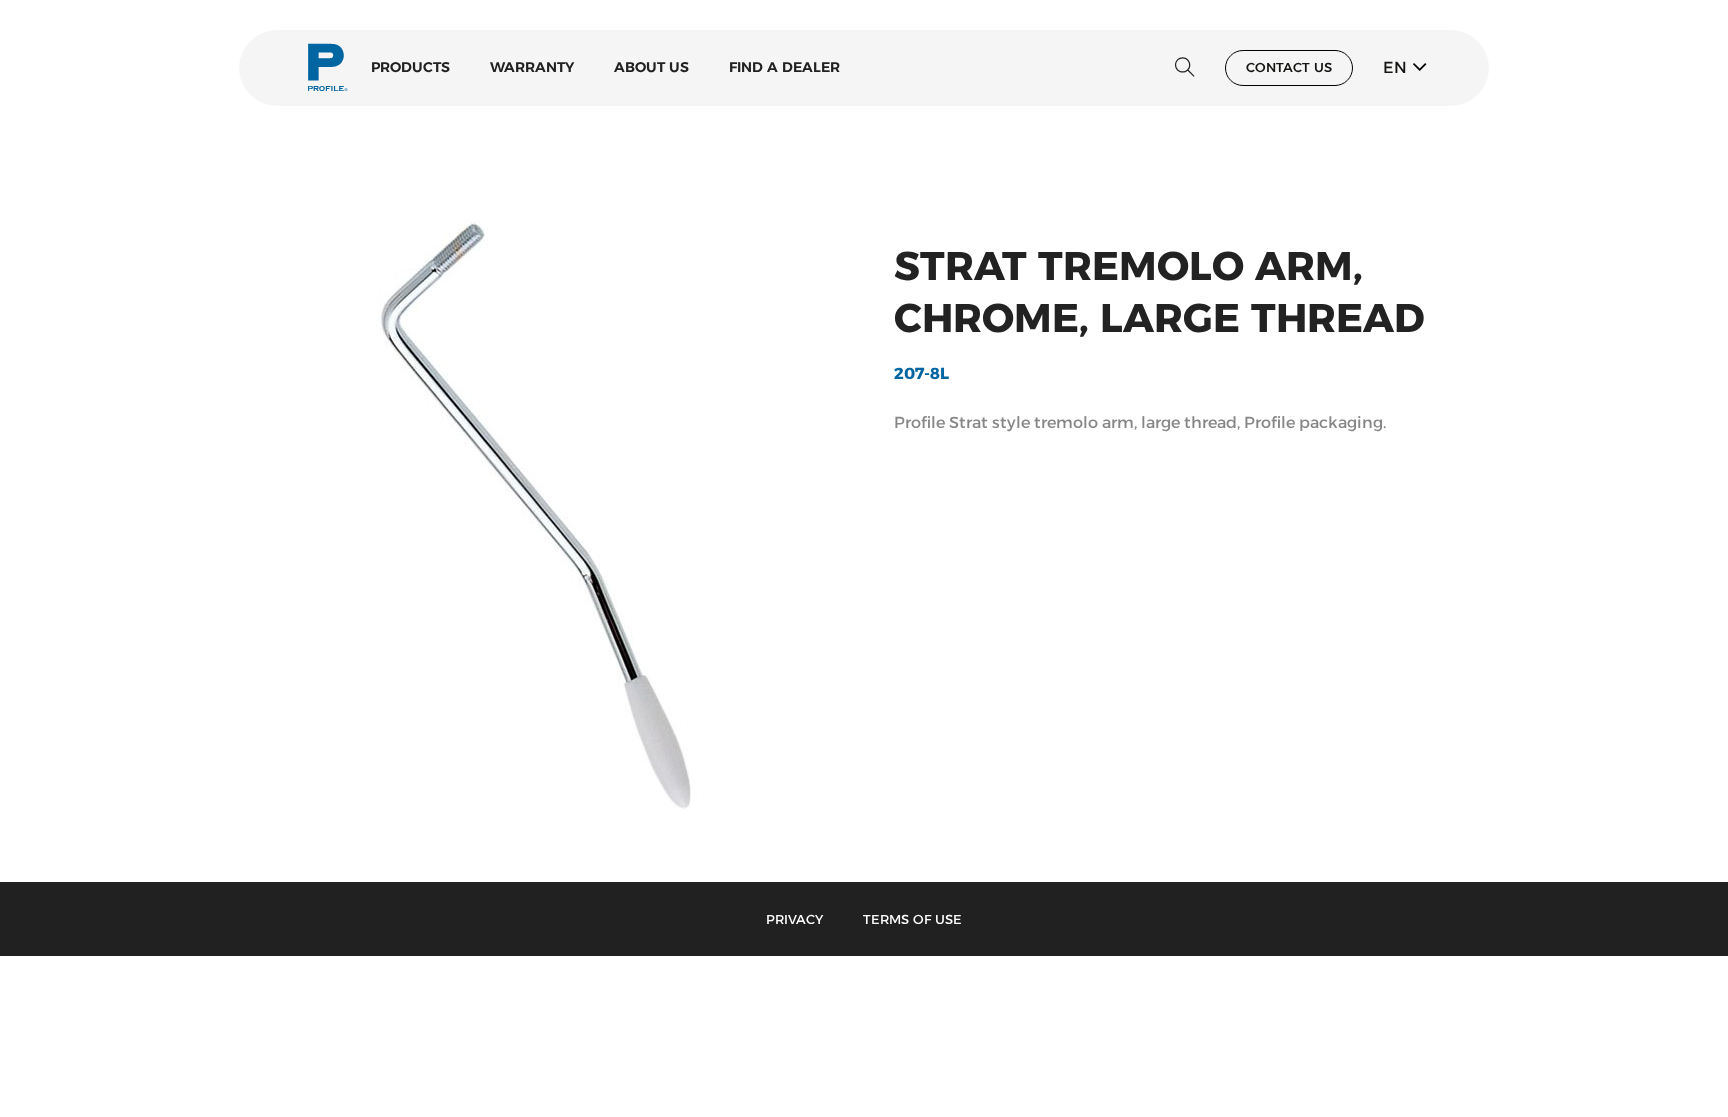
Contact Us (1289, 67)
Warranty (532, 67)
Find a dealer (784, 67)
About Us (651, 67)
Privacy (794, 919)
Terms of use (912, 919)
